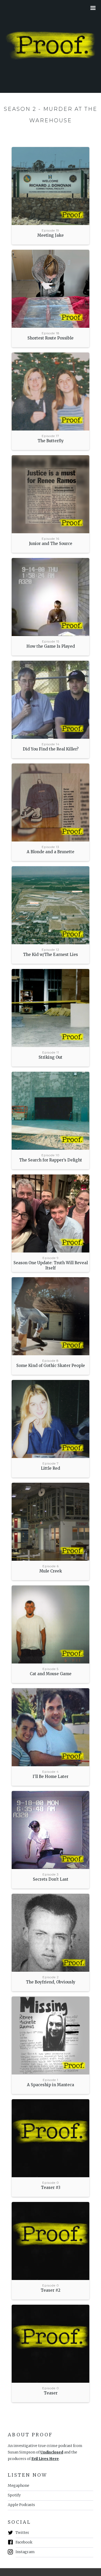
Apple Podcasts (21, 2505)
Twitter (22, 2533)
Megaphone (19, 2485)
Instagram (25, 2552)
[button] (94, 8)
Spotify (14, 2495)
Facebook (24, 2542)
